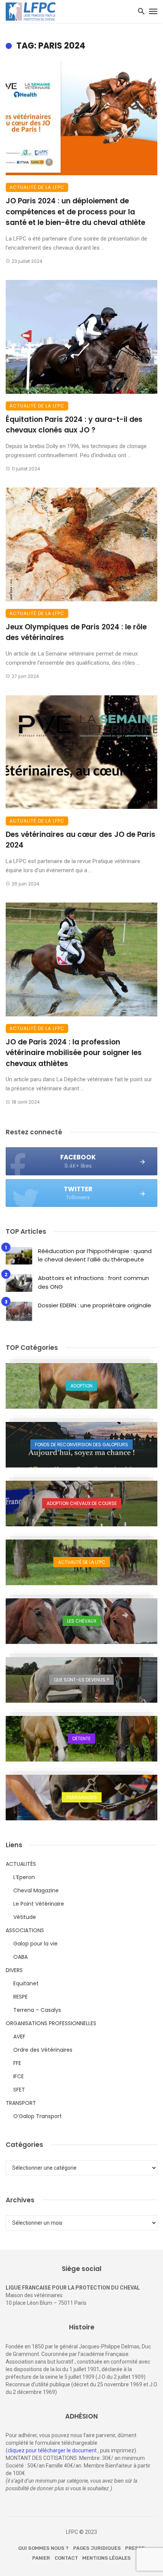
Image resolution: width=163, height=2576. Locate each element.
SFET (19, 2090)
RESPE (20, 1997)
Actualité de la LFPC (37, 187)
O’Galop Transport (38, 2116)
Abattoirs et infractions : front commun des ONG (93, 1282)
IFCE (19, 2076)
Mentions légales (107, 2558)
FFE (17, 2063)
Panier (41, 2558)
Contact (66, 2558)
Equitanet (26, 1983)
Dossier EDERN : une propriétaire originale (95, 1305)
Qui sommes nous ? (43, 2548)
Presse (135, 2548)
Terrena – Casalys (37, 2010)
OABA (20, 1957)
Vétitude (25, 1917)
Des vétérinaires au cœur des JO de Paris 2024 (81, 840)
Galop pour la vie (35, 1944)
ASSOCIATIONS (25, 1930)
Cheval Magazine (36, 1890)
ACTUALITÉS (21, 1864)
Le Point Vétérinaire (39, 1904)
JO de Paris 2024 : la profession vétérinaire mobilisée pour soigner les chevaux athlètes (74, 1053)
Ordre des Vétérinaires (43, 2050)
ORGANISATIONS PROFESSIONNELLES (51, 2023)
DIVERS (14, 1970)
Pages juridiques (97, 2548)
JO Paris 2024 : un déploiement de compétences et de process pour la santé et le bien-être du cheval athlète (75, 212)
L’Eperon (24, 1877)
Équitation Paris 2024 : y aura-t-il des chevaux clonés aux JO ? (74, 425)
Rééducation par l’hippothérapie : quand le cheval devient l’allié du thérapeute (95, 1255)
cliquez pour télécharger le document (52, 2450)
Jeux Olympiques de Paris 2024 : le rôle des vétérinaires (76, 632)
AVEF (19, 2037)
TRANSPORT (21, 2103)
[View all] (81, 1386)
